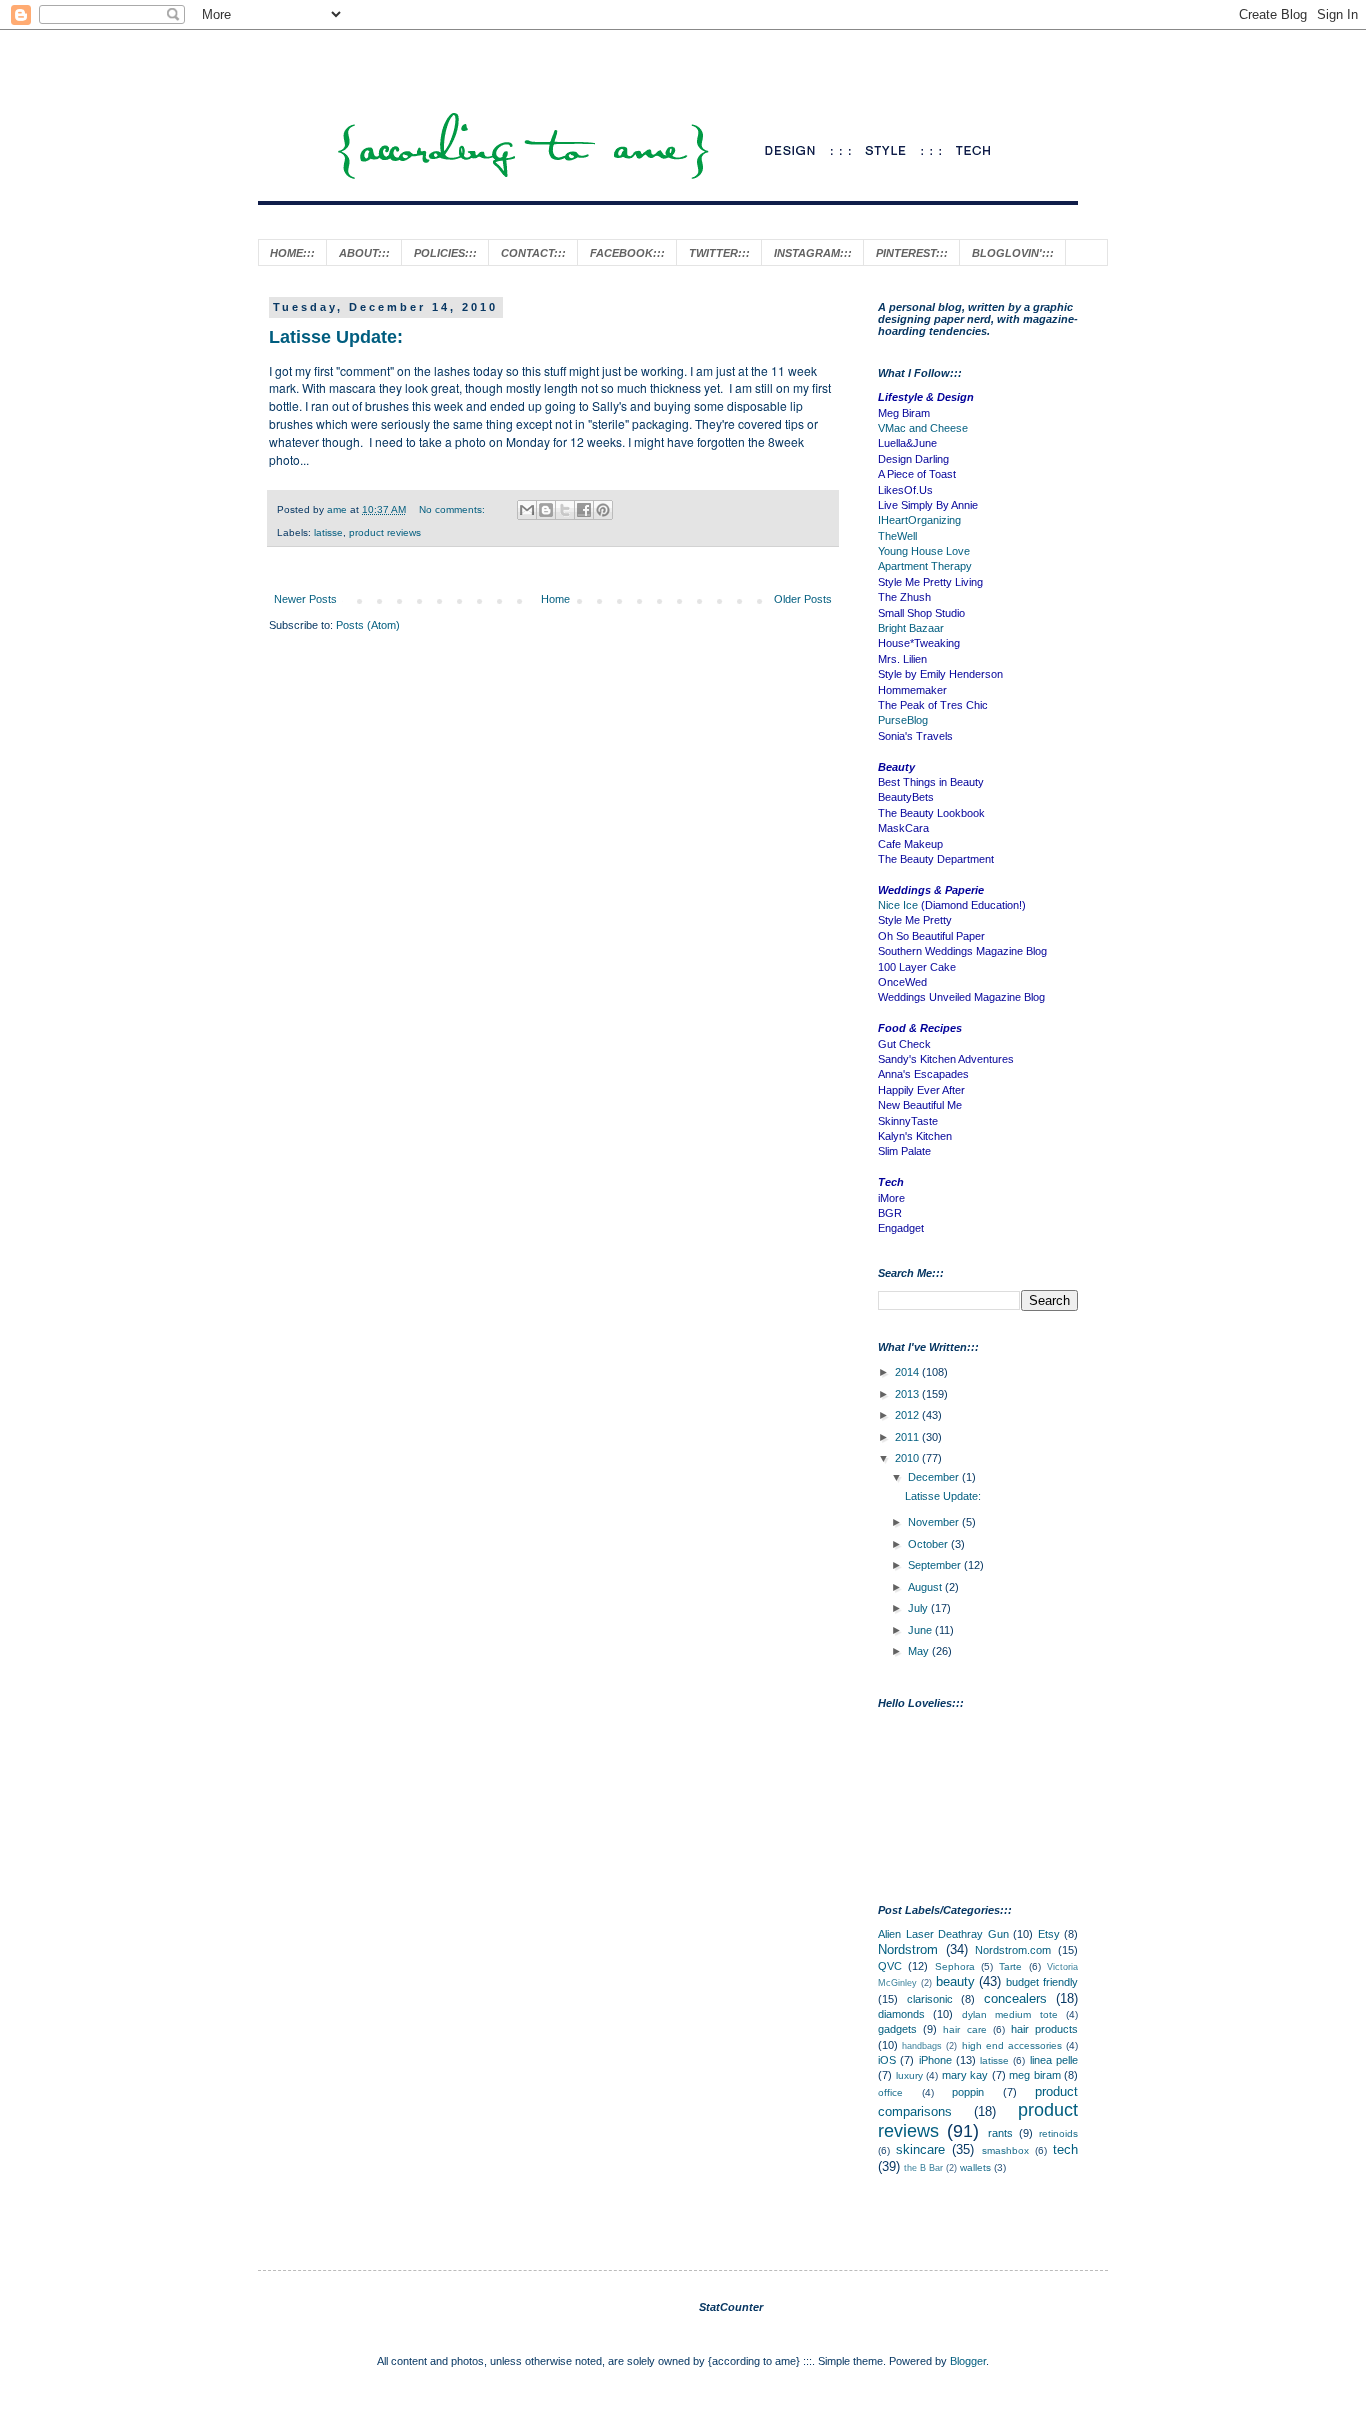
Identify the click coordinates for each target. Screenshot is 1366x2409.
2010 (908, 1458)
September (936, 1565)
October (929, 1544)
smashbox (1005, 2150)
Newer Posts (305, 599)
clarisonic (930, 1999)
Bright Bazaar (911, 628)
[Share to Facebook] (584, 510)
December (935, 1477)
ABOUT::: (364, 253)
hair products (1044, 2029)
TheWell (897, 536)
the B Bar (923, 2168)
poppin (968, 2092)
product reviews (385, 532)
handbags (922, 2046)
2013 (908, 1394)
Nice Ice (898, 905)
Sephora (955, 1966)
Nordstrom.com (1013, 1950)
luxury (909, 2075)
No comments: (453, 509)
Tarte (1010, 1966)
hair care (964, 2029)
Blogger (968, 2361)
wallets (975, 2167)
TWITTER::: (719, 253)
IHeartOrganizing (919, 520)
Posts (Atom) (368, 625)
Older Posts (803, 599)
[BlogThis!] (546, 510)
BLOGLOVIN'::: (1013, 253)
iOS (887, 2060)
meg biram (1035, 2075)
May (920, 1651)
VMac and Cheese (923, 428)
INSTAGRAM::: (813, 253)
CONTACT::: (533, 253)
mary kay (965, 2075)
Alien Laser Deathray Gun (943, 1934)
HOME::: (292, 253)
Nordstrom (908, 1949)
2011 (908, 1437)
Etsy (1049, 1934)
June (921, 1630)
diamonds (901, 2014)
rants (1000, 2133)
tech (1065, 2149)
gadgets (897, 2029)
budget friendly (1042, 1982)
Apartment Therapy (925, 566)
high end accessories (1012, 2045)
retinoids (1058, 2133)
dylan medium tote (1010, 2014)
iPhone (935, 2060)
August (926, 1587)
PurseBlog (903, 720)
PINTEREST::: (912, 253)
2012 (908, 1415)
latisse (328, 532)
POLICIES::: (445, 253)
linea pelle (1054, 2060)
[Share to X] (565, 510)
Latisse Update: (336, 337)
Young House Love (924, 551)
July (919, 1608)
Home (555, 599)
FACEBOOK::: (627, 253)
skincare (920, 2149)
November (935, 1522)
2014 (908, 1372)
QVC (890, 1966)
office (890, 2092)
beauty (955, 1981)
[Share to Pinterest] (603, 510)
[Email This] (527, 510)
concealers (1015, 1998)
